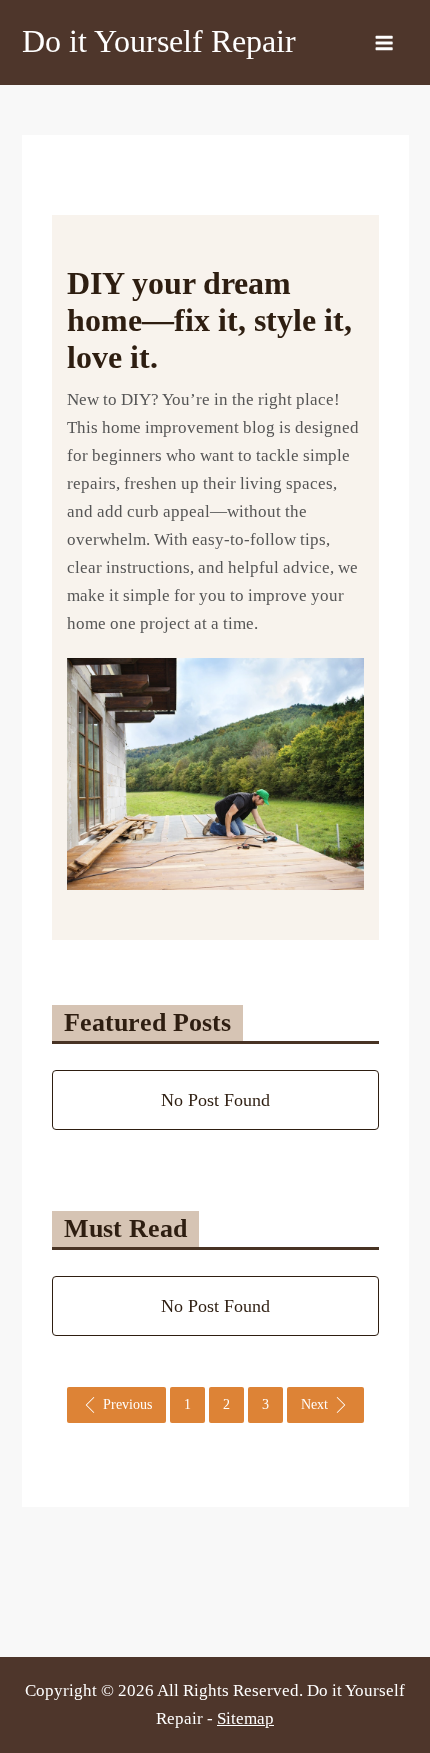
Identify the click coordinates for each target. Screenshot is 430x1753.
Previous (127, 1404)
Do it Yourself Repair (159, 41)
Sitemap (245, 1718)
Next (314, 1404)
